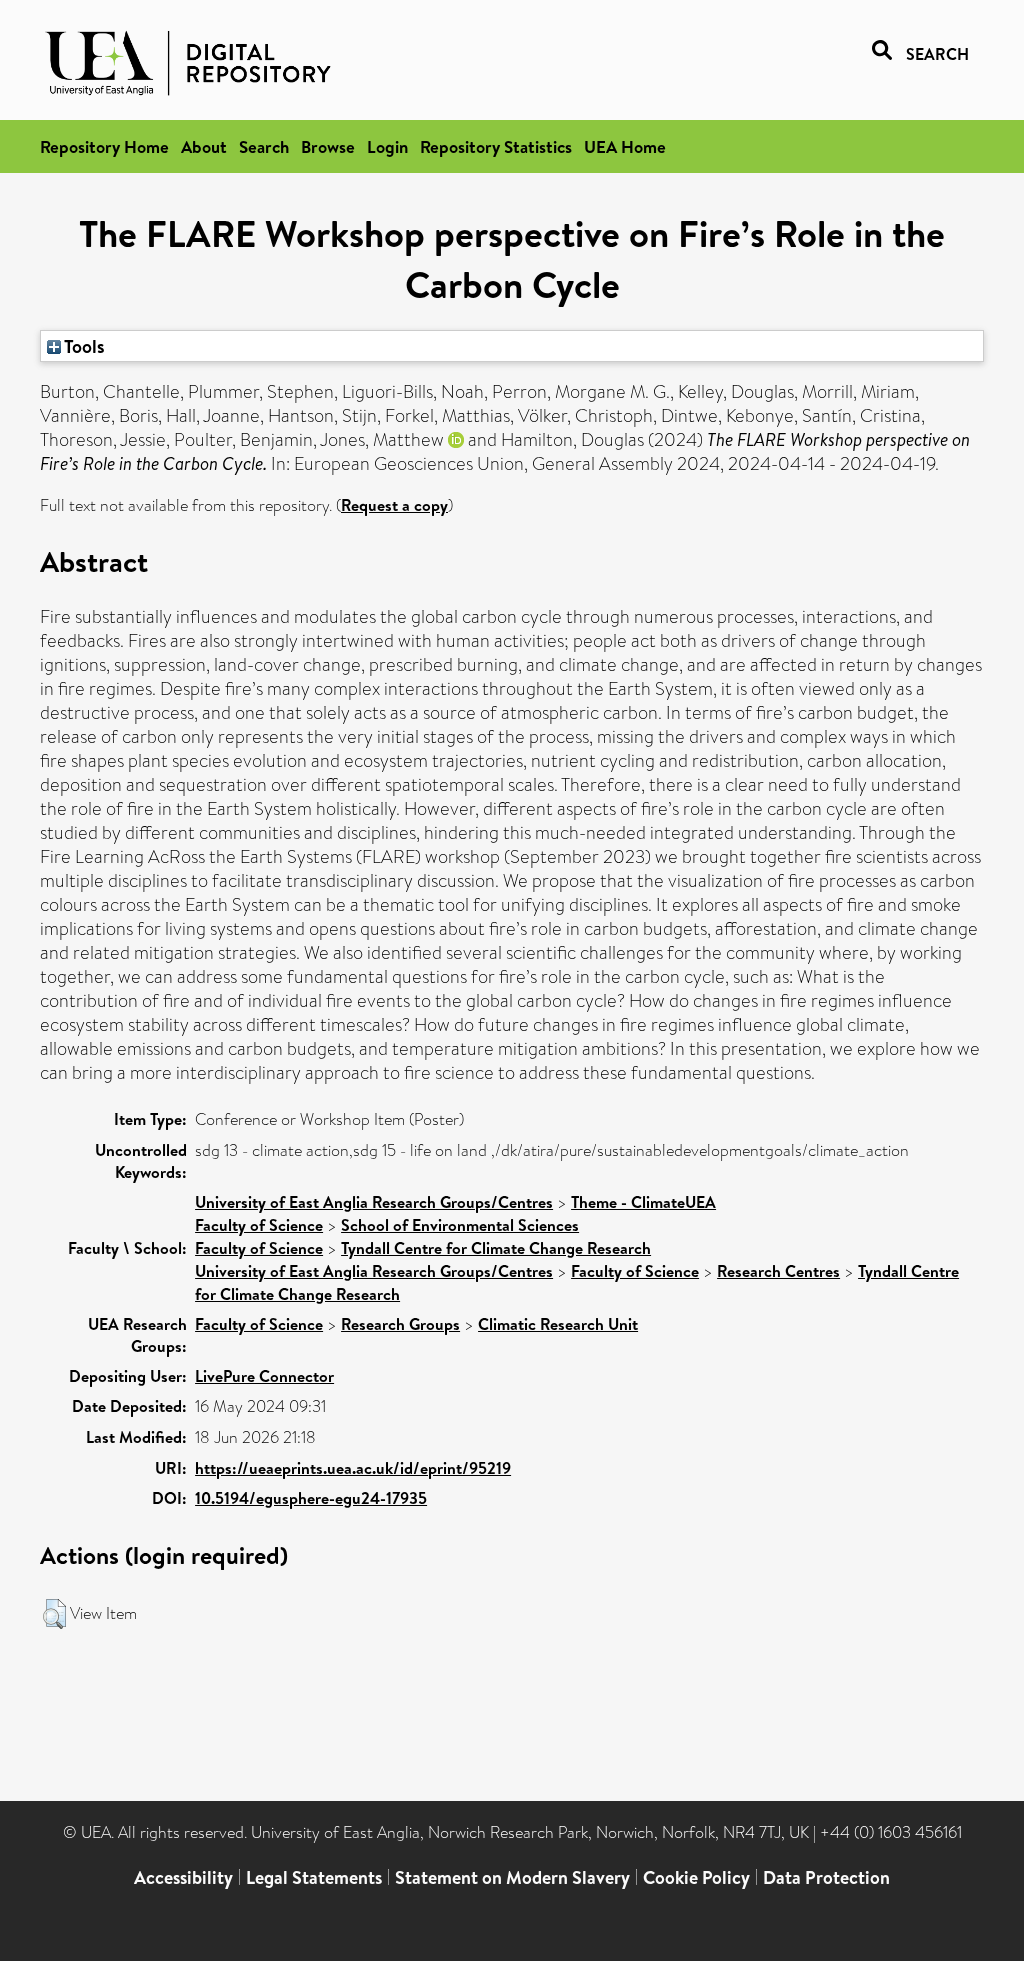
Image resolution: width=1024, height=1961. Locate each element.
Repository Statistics (496, 146)
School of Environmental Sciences (460, 1225)
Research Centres (778, 1271)
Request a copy (394, 505)
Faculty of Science (259, 1225)
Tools (83, 346)
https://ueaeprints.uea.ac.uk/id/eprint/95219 (353, 1468)
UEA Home (625, 146)
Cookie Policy (696, 1877)
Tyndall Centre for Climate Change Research (496, 1248)
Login (387, 146)
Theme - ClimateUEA (643, 1202)
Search (264, 146)
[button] (54, 1614)
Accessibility (183, 1877)
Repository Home (104, 146)
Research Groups (400, 1324)
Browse (328, 146)
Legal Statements (314, 1877)
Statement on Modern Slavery (512, 1877)
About (204, 146)
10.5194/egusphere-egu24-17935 (311, 1498)
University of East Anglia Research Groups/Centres (374, 1202)
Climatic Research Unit (558, 1324)
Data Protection (826, 1877)
